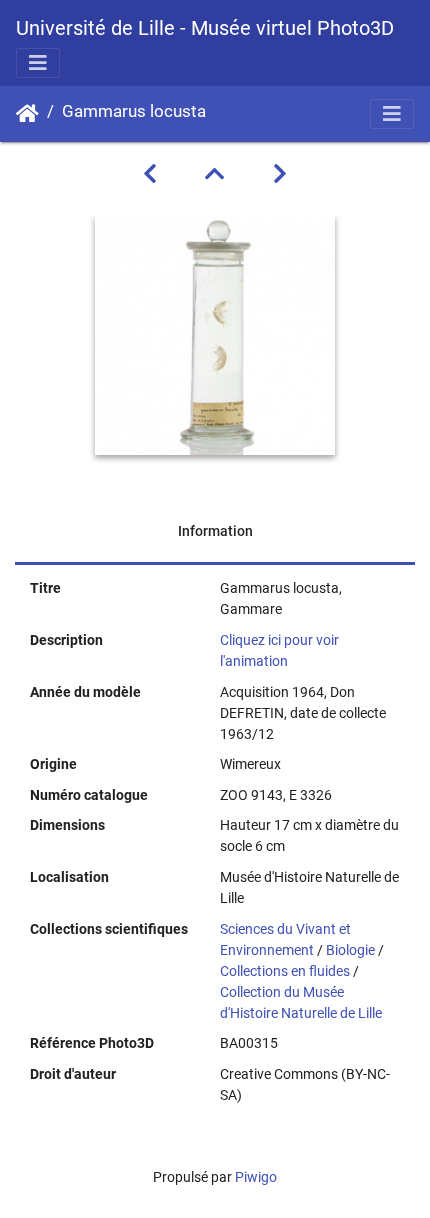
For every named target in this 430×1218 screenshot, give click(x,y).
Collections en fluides (285, 971)
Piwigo (256, 1177)
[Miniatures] (215, 174)
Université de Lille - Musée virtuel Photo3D (205, 28)
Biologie (350, 950)
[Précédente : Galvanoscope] (150, 174)
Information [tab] (215, 531)
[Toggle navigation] (38, 63)
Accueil (27, 114)
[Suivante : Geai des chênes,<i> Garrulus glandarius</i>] (280, 174)
